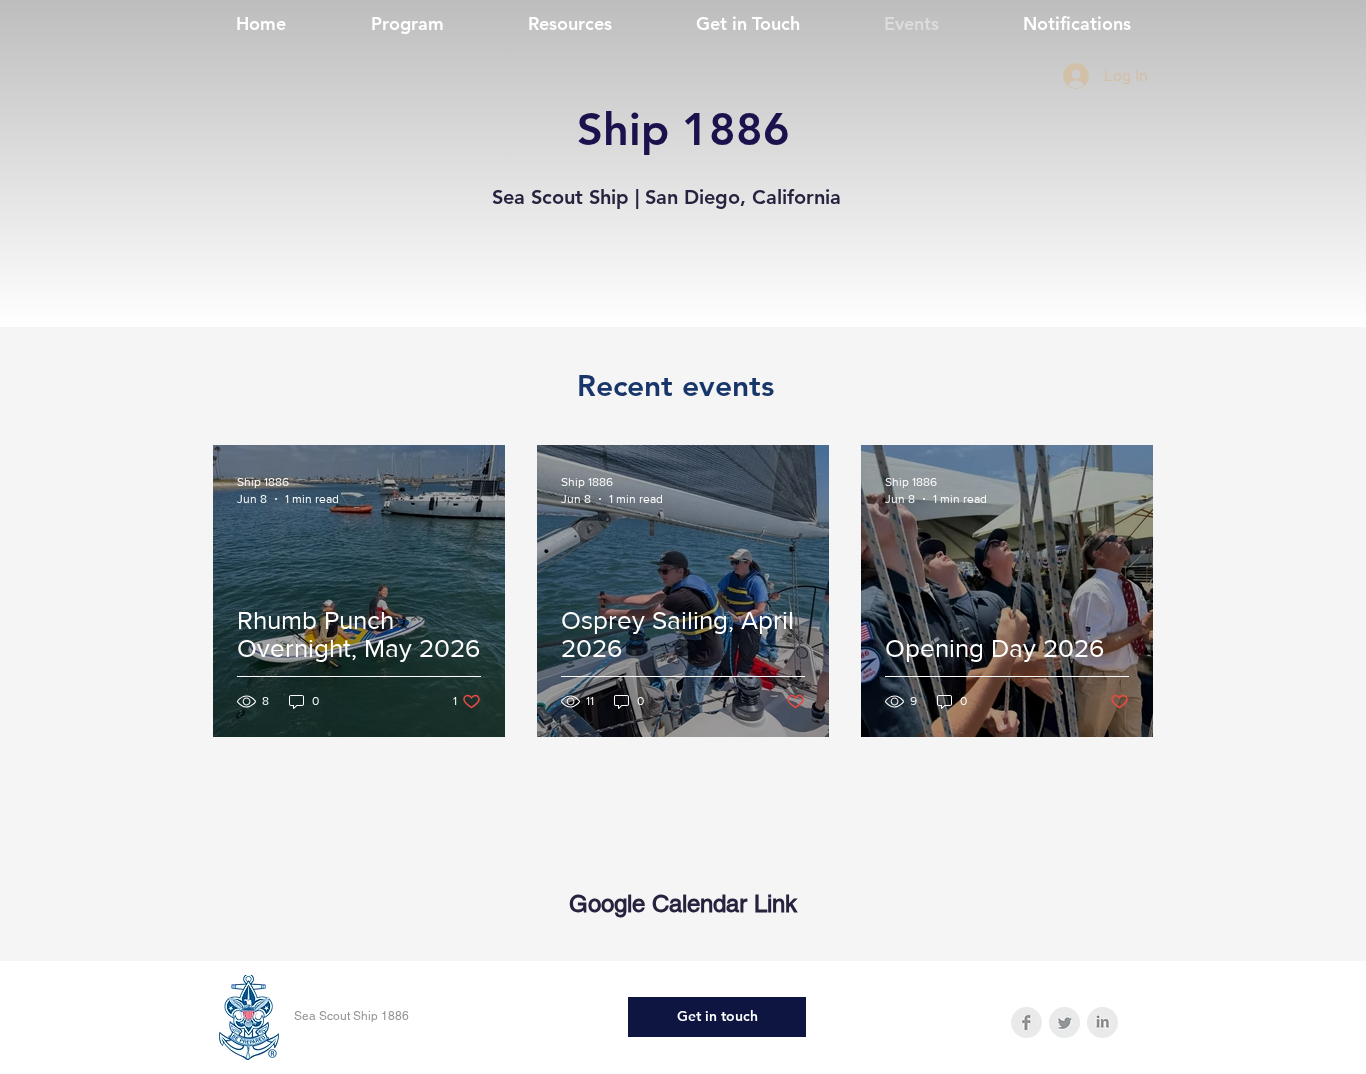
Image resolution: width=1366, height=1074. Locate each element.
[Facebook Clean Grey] (1026, 1022)
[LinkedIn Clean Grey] (1102, 1022)
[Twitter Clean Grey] (1064, 1022)
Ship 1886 (683, 129)
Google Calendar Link (683, 903)
